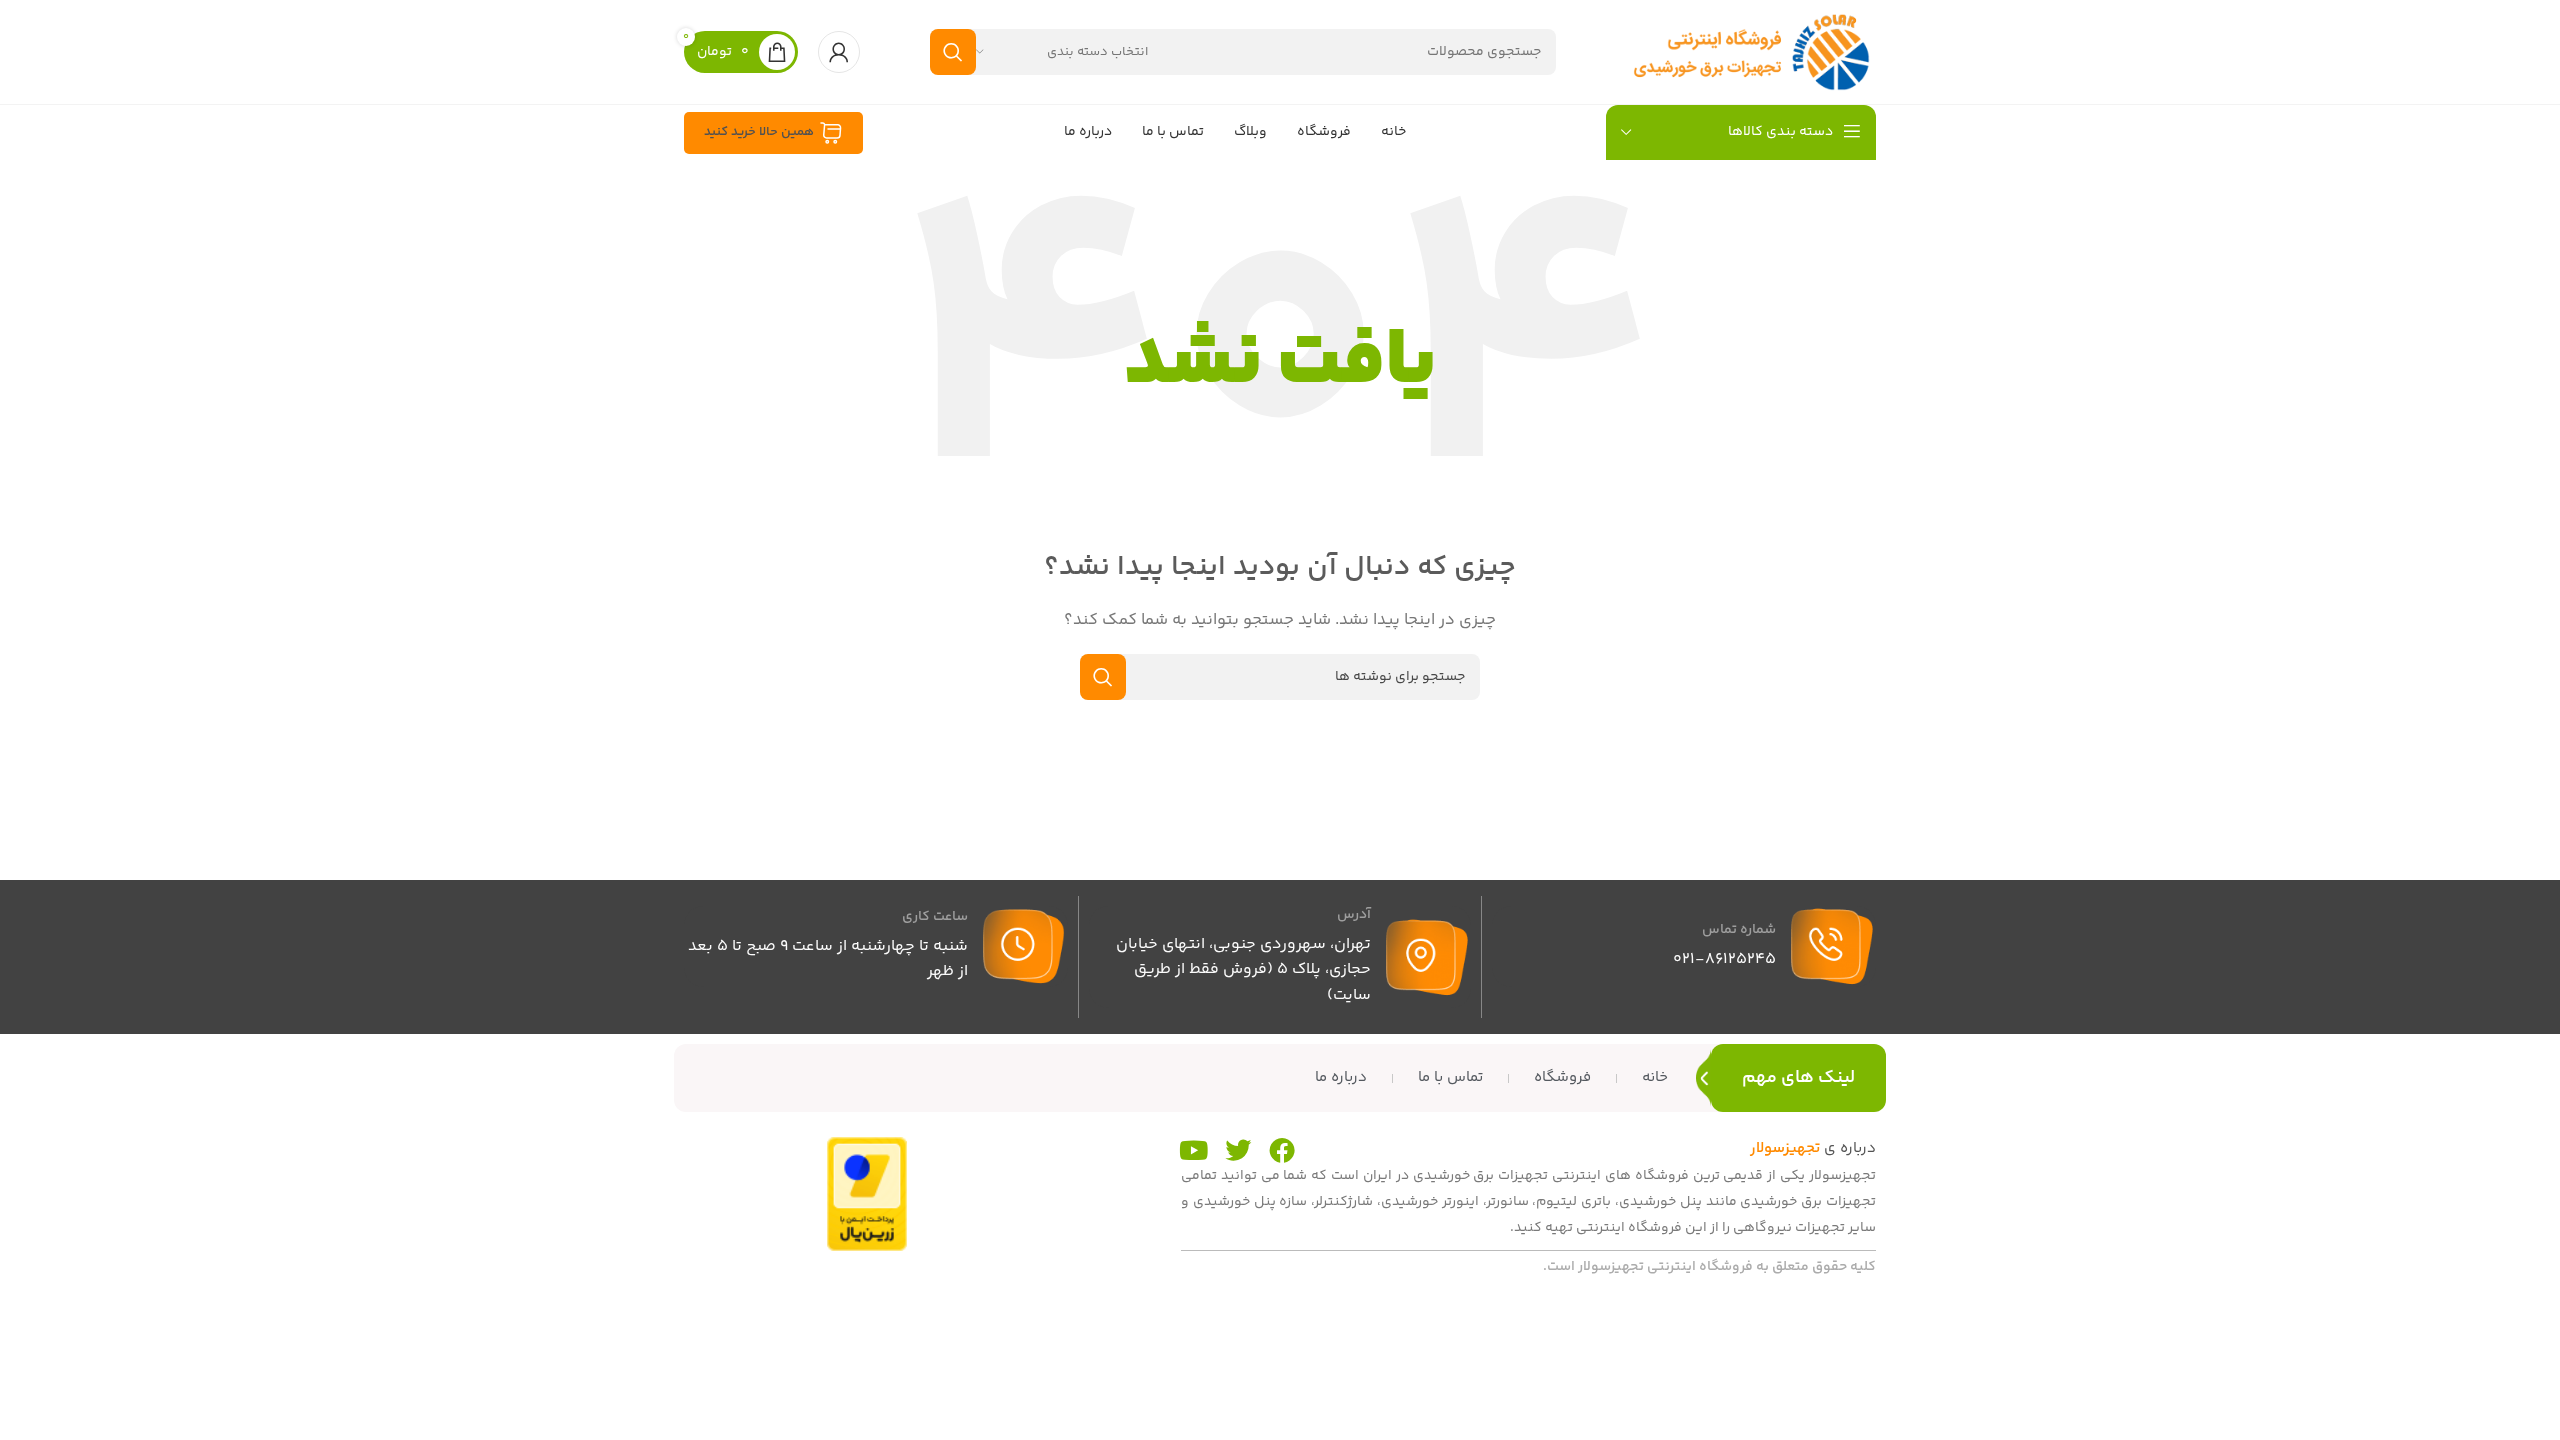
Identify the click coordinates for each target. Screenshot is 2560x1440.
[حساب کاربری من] (839, 52)
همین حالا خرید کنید (759, 132)
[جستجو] (953, 52)
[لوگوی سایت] (1751, 51)
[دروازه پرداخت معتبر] (867, 1193)
